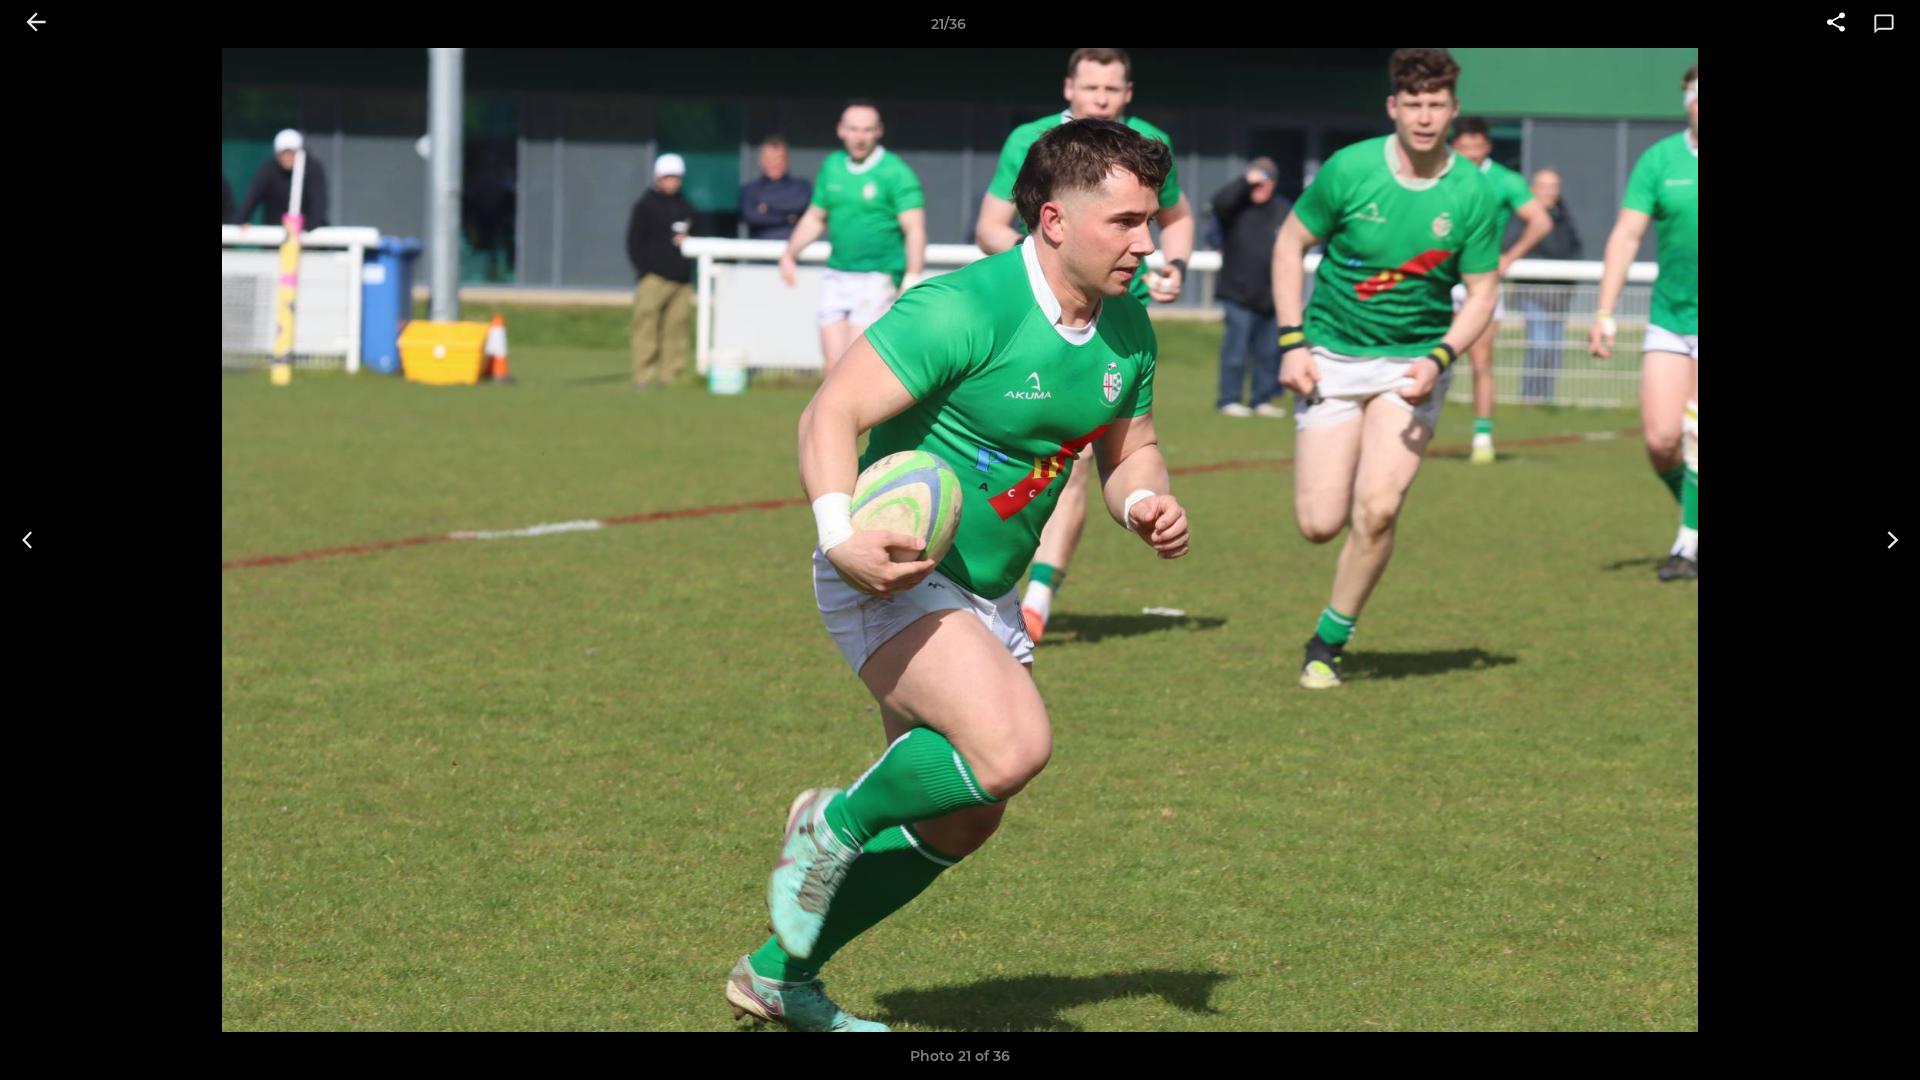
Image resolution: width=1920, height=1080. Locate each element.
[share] (1836, 24)
